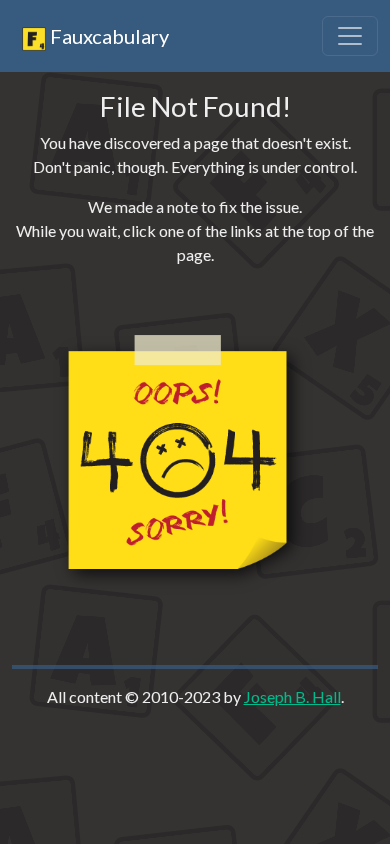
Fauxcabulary (107, 36)
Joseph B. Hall (292, 696)
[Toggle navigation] (350, 36)
